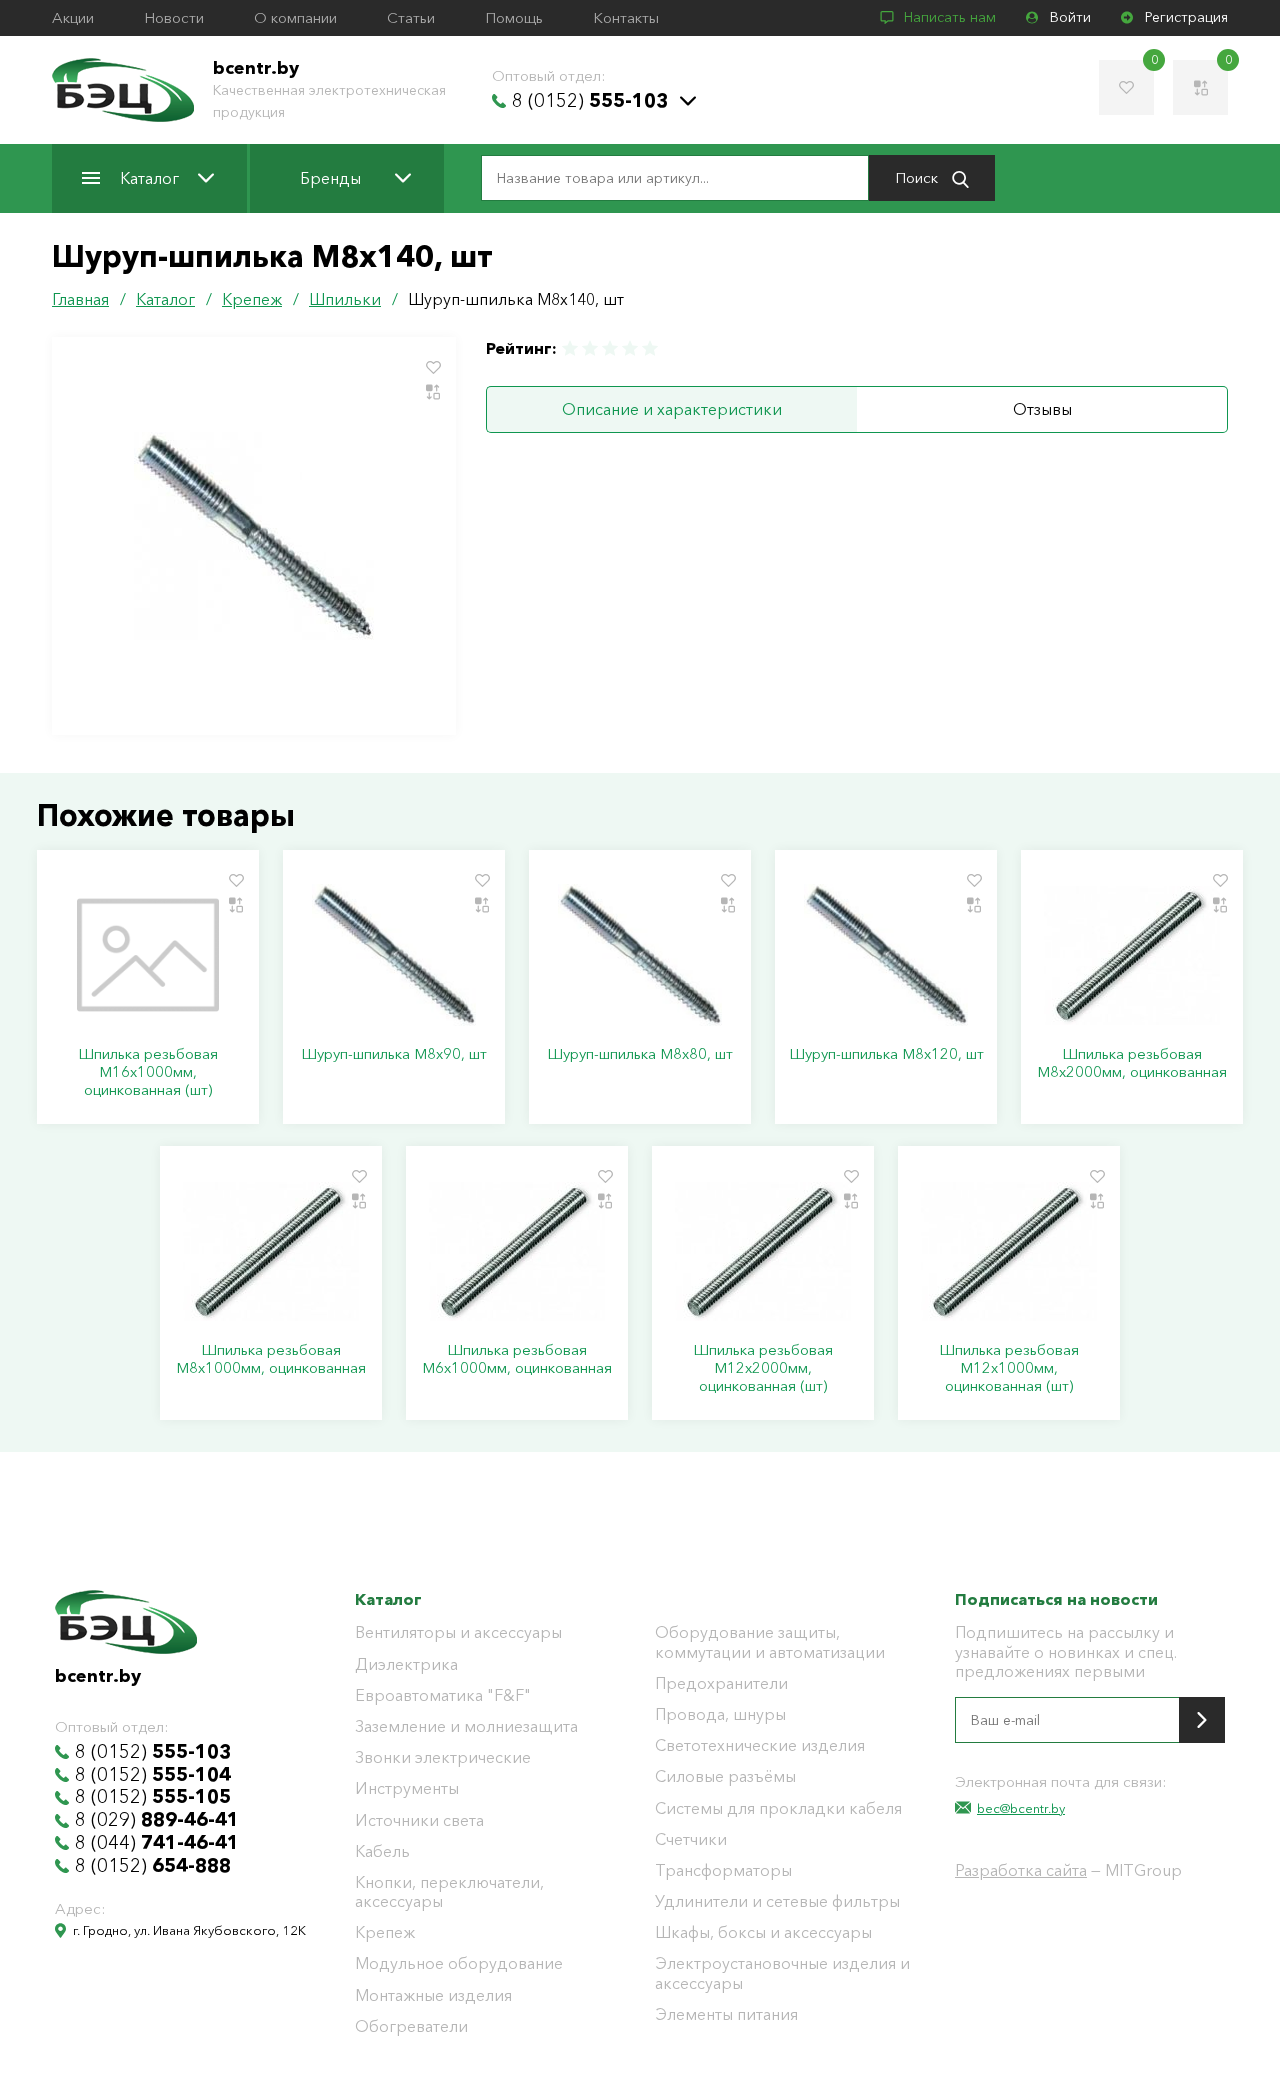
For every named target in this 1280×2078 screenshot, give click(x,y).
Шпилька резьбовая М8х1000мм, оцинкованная (271, 1359)
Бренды (330, 178)
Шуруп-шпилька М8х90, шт (394, 1054)
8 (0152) (590, 101)
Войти (1070, 17)
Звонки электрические (443, 1757)
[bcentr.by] (123, 90)
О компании (295, 18)
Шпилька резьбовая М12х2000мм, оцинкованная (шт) (763, 1368)
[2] (590, 348)
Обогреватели (411, 2026)
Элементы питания (726, 2014)
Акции (73, 18)
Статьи (411, 18)
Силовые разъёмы (725, 1776)
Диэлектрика (406, 1664)
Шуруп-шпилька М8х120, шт (886, 1054)
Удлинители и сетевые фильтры (777, 1901)
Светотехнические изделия (760, 1745)
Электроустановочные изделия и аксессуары (782, 1973)
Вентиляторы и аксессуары (458, 1632)
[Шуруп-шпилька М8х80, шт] (640, 955)
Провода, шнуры (720, 1714)
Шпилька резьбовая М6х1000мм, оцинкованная (517, 1359)
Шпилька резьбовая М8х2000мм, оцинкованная (1132, 1063)
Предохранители (721, 1683)
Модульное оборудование (459, 1963)
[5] (649, 348)
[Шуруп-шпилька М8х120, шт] (886, 955)
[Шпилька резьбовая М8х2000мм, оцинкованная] (1132, 955)
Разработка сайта (1021, 1870)
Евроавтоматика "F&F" (443, 1695)
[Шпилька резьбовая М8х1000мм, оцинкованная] (271, 1251)
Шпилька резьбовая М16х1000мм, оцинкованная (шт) (148, 1072)
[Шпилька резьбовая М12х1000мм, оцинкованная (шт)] (1009, 1251)
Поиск (918, 177)
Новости (174, 18)
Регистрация (1186, 17)
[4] (630, 348)
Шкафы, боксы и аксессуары (763, 1932)
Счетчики (691, 1839)
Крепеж (385, 1932)
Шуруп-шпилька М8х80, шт (640, 1054)
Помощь (514, 18)
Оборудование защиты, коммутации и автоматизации (770, 1642)
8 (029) (157, 1820)
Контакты (626, 18)
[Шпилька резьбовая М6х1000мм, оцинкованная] (517, 1251)
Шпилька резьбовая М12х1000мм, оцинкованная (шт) (1009, 1368)
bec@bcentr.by (1021, 1808)
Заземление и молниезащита (466, 1726)
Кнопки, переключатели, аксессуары (449, 1892)
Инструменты (407, 1788)
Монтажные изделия (433, 1995)
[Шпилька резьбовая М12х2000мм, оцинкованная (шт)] (763, 1251)
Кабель (382, 1851)
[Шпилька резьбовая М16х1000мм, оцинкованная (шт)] (148, 955)
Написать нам (950, 17)
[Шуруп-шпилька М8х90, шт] (394, 955)
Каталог (149, 178)
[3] (610, 348)
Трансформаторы (723, 1870)
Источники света (419, 1820)
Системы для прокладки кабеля (778, 1808)
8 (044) (157, 1843)
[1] (571, 348)
